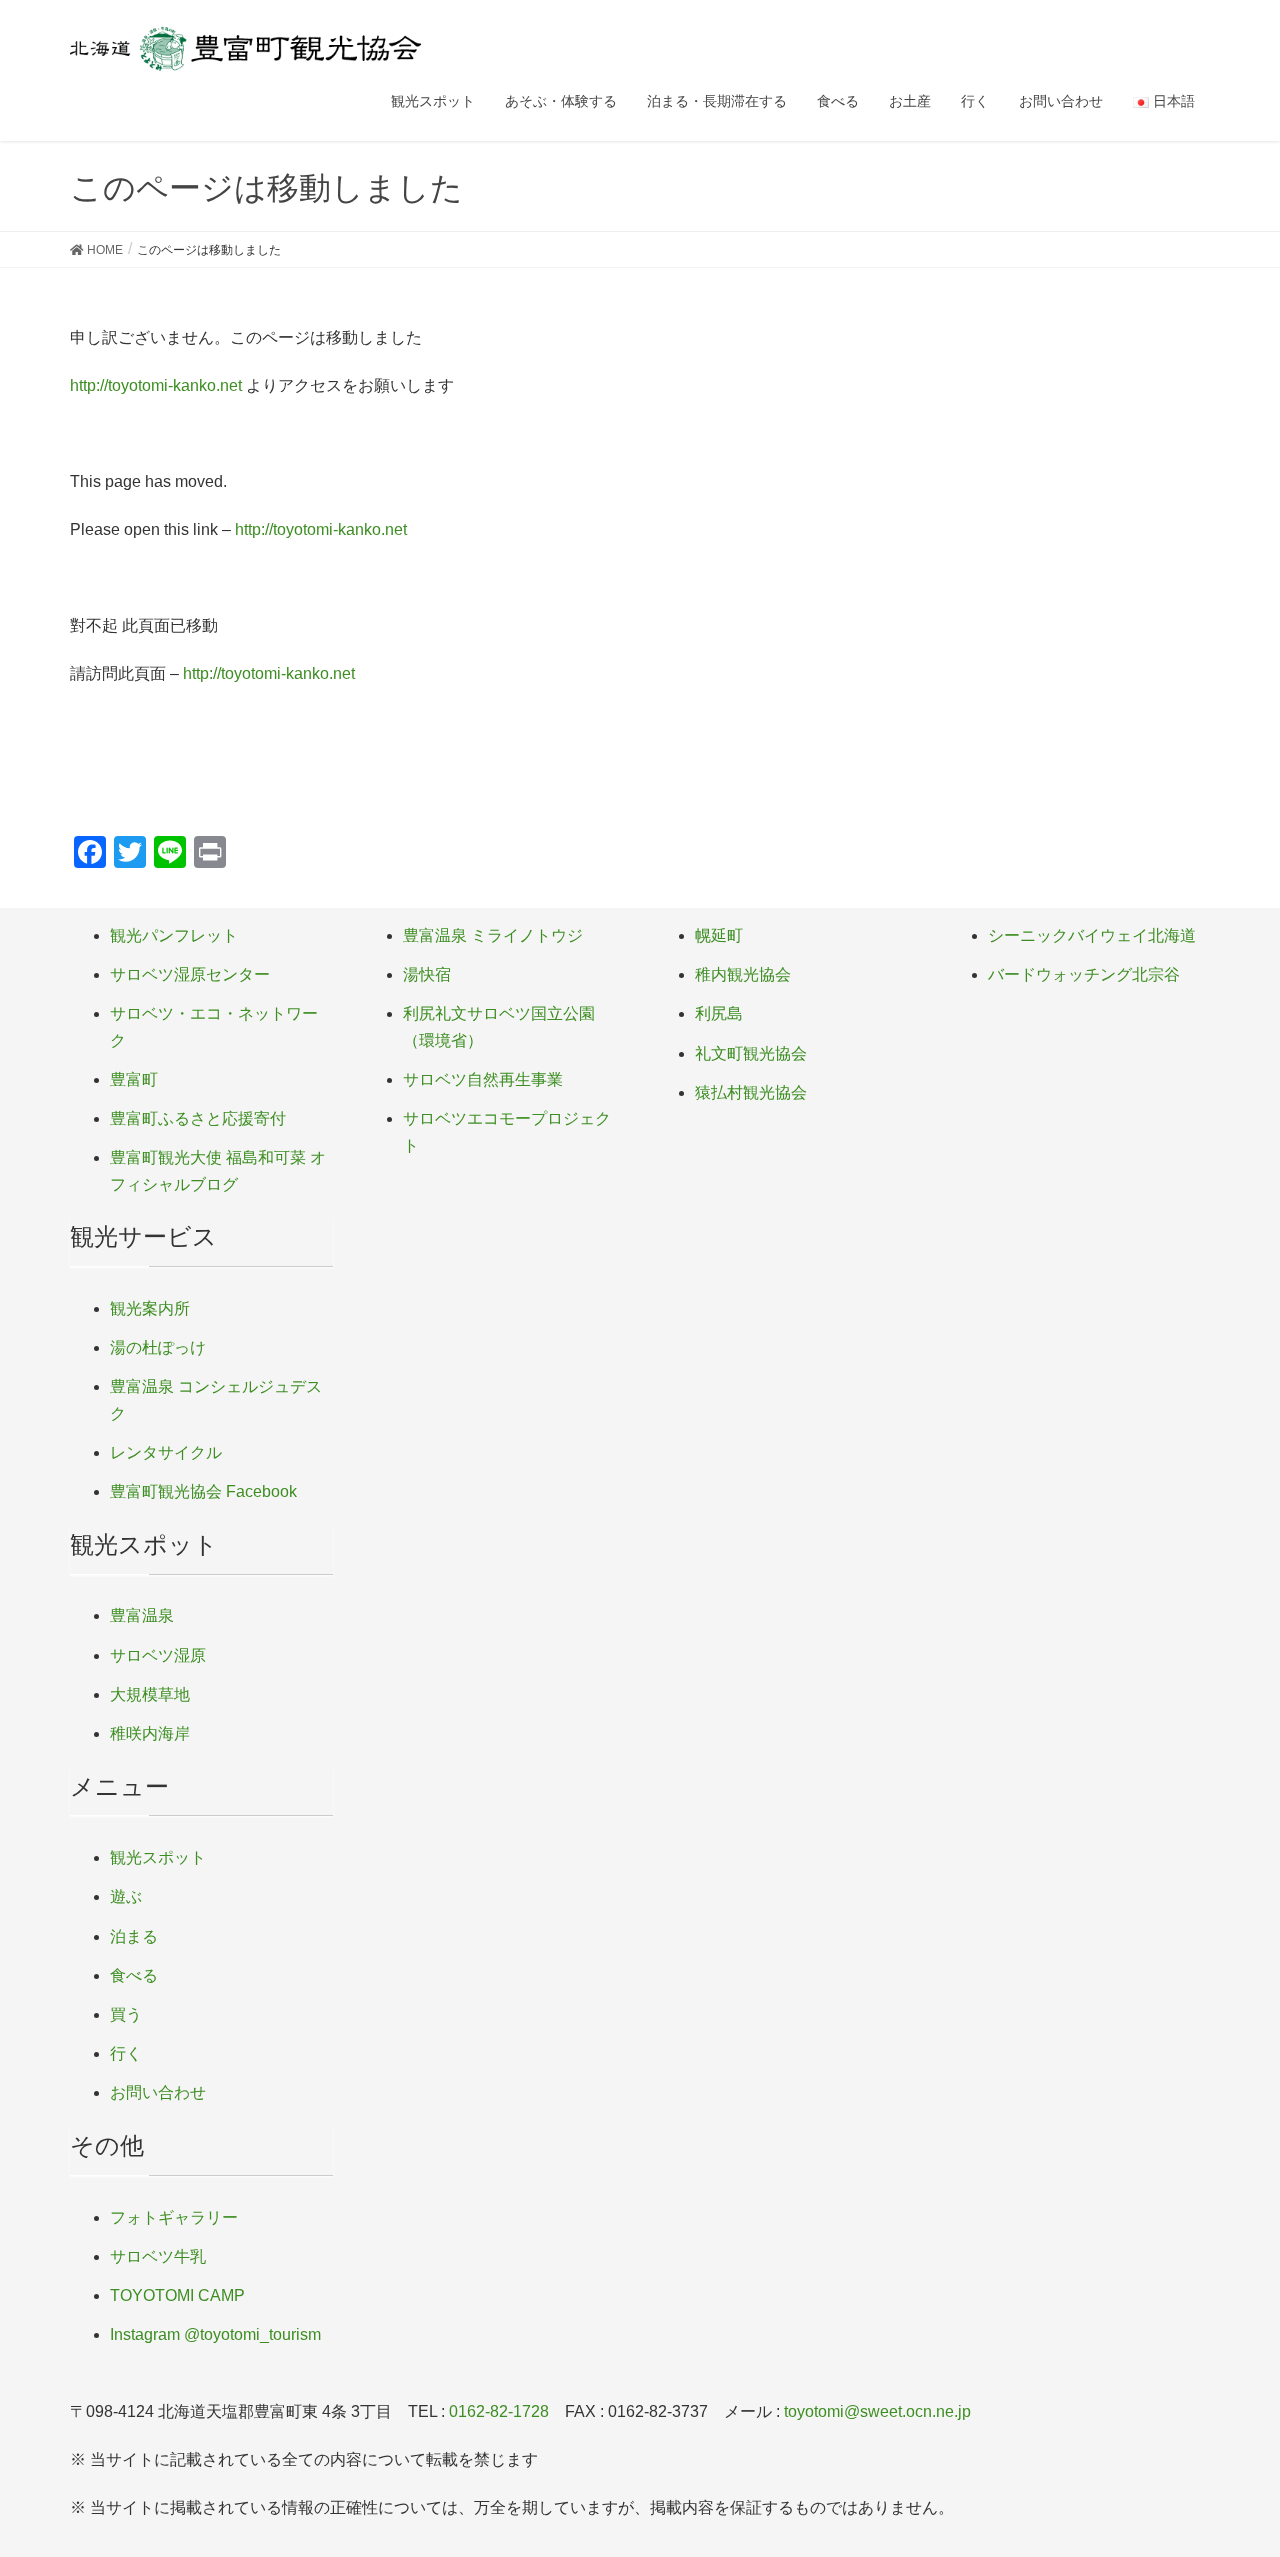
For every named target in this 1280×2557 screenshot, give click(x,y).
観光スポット (158, 1857)
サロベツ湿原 (158, 1655)
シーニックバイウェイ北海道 (1092, 935)
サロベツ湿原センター (190, 974)
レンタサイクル (166, 1452)
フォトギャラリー (174, 2217)
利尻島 (719, 1013)
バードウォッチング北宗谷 (1084, 974)
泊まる (134, 1936)
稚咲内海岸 (150, 1733)
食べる (134, 1975)
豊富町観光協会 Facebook (203, 1491)
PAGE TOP (1230, 2462)
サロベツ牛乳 (158, 2256)
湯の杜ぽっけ (158, 1347)
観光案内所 (150, 1308)
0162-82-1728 (499, 2411)
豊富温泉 (142, 1615)
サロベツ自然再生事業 (483, 1079)
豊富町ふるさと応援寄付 (198, 1118)
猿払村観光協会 (751, 1092)
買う (126, 2014)
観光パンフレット (174, 935)
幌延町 (719, 935)
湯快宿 (427, 974)
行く (126, 2053)
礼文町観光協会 (751, 1053)
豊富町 (134, 1079)
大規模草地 (150, 1694)
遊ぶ (126, 1896)
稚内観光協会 (743, 974)
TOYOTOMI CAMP (177, 2295)
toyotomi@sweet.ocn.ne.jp (877, 2411)
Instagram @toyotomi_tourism (215, 2334)
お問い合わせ (158, 2092)
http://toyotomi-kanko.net (156, 385)
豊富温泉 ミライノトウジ (493, 935)
